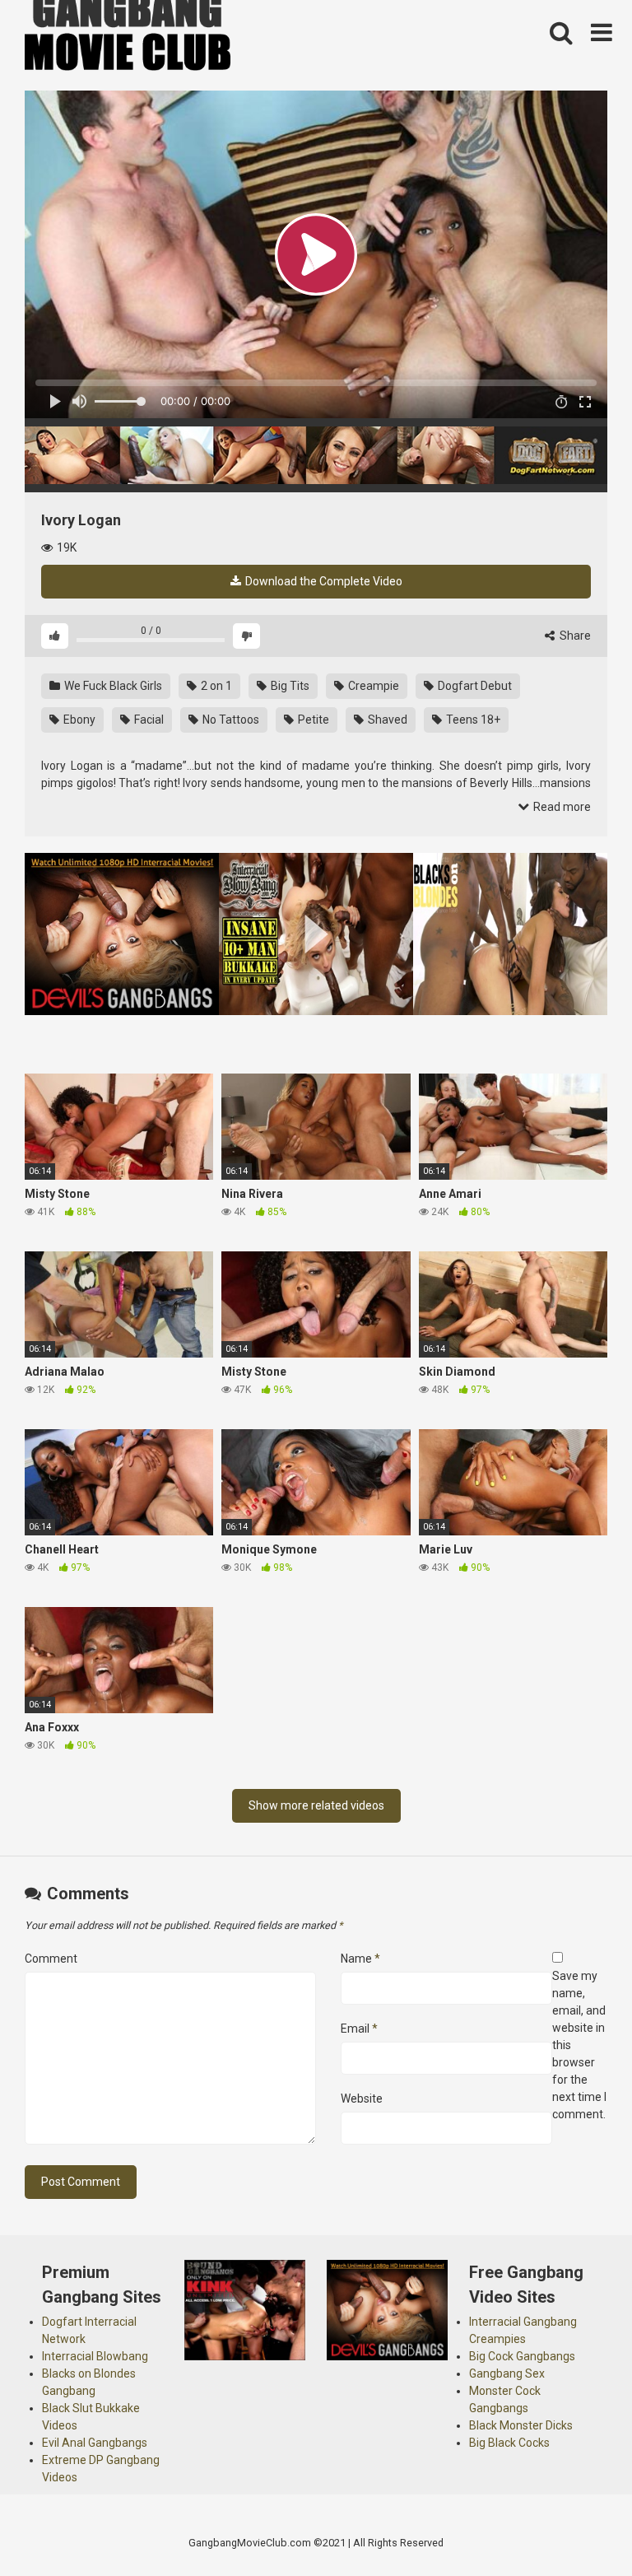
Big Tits (289, 686)
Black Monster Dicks (521, 2425)
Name (360, 1959)
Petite (312, 720)
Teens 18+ (472, 720)
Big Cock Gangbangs (522, 2356)
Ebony (78, 720)
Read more (561, 807)
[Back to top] (577, 2526)
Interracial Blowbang (95, 2356)
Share (574, 636)
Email (359, 2029)
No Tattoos (230, 720)
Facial (148, 720)
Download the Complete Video (323, 581)
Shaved (386, 720)
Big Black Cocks (509, 2443)
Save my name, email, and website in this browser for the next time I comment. (579, 2045)
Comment (51, 1959)
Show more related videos (316, 1805)
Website (362, 2099)
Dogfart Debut (474, 686)
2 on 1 (215, 686)
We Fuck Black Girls (112, 686)
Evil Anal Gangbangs (95, 2443)
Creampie (372, 686)
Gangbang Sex (507, 2373)
